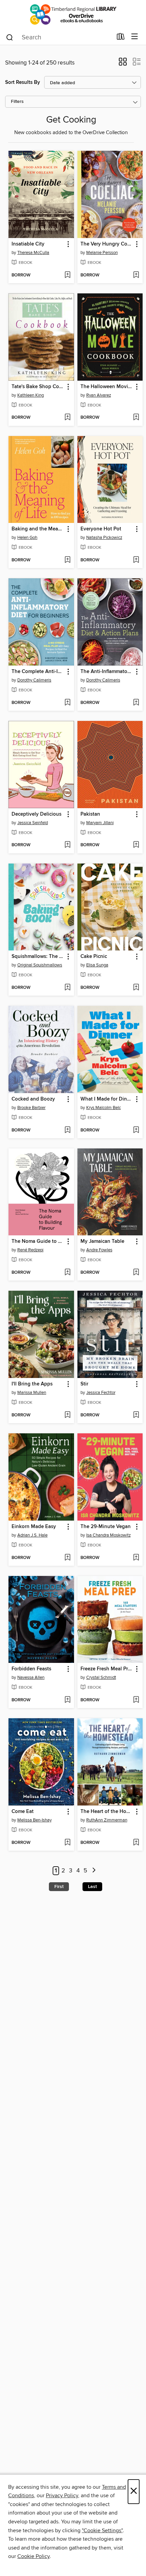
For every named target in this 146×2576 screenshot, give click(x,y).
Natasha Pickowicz (104, 538)
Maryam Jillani (100, 823)
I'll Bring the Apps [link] (32, 1384)
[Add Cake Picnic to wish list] (136, 988)
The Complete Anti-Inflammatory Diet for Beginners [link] (38, 672)
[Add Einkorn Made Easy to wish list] (67, 1558)
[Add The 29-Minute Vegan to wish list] (136, 1558)
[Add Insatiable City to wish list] (67, 275)
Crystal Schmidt (101, 1677)
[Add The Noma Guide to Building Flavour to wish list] (67, 1273)
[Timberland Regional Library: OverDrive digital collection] (73, 14)
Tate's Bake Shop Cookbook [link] (38, 387)
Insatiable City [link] (28, 244)
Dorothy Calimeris (34, 680)
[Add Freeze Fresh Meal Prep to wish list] (136, 1700)
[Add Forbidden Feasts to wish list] (67, 1700)
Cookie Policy (33, 2556)
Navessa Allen (31, 1677)
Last (92, 1887)
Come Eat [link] (23, 1812)
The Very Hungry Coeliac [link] (107, 244)
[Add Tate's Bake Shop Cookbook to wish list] (67, 418)
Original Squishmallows (40, 965)
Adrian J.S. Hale (32, 1535)
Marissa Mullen (32, 1393)
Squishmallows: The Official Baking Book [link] (38, 957)
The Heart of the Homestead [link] (107, 1812)
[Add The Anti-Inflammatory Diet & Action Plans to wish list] (136, 703)
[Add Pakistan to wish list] (136, 845)
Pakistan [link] (90, 814)
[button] (123, 64)
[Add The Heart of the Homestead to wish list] (136, 1843)
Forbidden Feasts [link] (31, 1669)
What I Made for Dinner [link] (107, 1099)
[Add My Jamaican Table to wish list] (136, 1273)
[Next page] (94, 1871)
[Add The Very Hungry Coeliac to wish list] (136, 275)
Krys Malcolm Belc (104, 1108)
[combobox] (59, 37)
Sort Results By (23, 82)
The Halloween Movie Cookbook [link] (107, 387)
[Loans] (121, 38)
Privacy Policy (62, 2496)
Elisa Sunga (97, 965)
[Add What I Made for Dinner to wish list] (136, 1130)
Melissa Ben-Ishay (34, 1820)
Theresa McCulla (33, 253)
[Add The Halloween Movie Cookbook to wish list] (136, 418)
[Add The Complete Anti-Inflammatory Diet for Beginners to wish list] (67, 703)
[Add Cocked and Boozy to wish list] (67, 1130)
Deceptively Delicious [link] (36, 814)
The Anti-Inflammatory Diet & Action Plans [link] (107, 672)
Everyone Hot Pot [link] (101, 529)
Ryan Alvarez (99, 395)
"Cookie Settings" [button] (102, 2530)
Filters (17, 102)
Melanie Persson (102, 253)
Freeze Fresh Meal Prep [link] (107, 1669)
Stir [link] (84, 1384)
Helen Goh (27, 538)
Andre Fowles (99, 1250)
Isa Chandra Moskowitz (108, 1535)
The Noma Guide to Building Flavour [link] (38, 1241)
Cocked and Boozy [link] (33, 1099)
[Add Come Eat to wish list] (67, 1843)
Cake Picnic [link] (94, 957)
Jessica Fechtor (101, 1393)
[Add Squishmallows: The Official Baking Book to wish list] (67, 988)
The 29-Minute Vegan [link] (106, 1527)
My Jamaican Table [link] (102, 1241)
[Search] (10, 37)
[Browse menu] (135, 37)
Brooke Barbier (31, 1108)
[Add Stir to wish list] (136, 1415)
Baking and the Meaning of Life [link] (38, 529)
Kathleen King (31, 395)
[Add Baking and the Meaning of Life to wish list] (67, 560)
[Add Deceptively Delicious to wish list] (67, 845)
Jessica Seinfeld (33, 823)
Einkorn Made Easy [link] (34, 1527)
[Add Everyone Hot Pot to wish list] (136, 560)
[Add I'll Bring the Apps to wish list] (67, 1415)
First (59, 1887)
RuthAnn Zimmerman (107, 1820)
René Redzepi (30, 1250)
